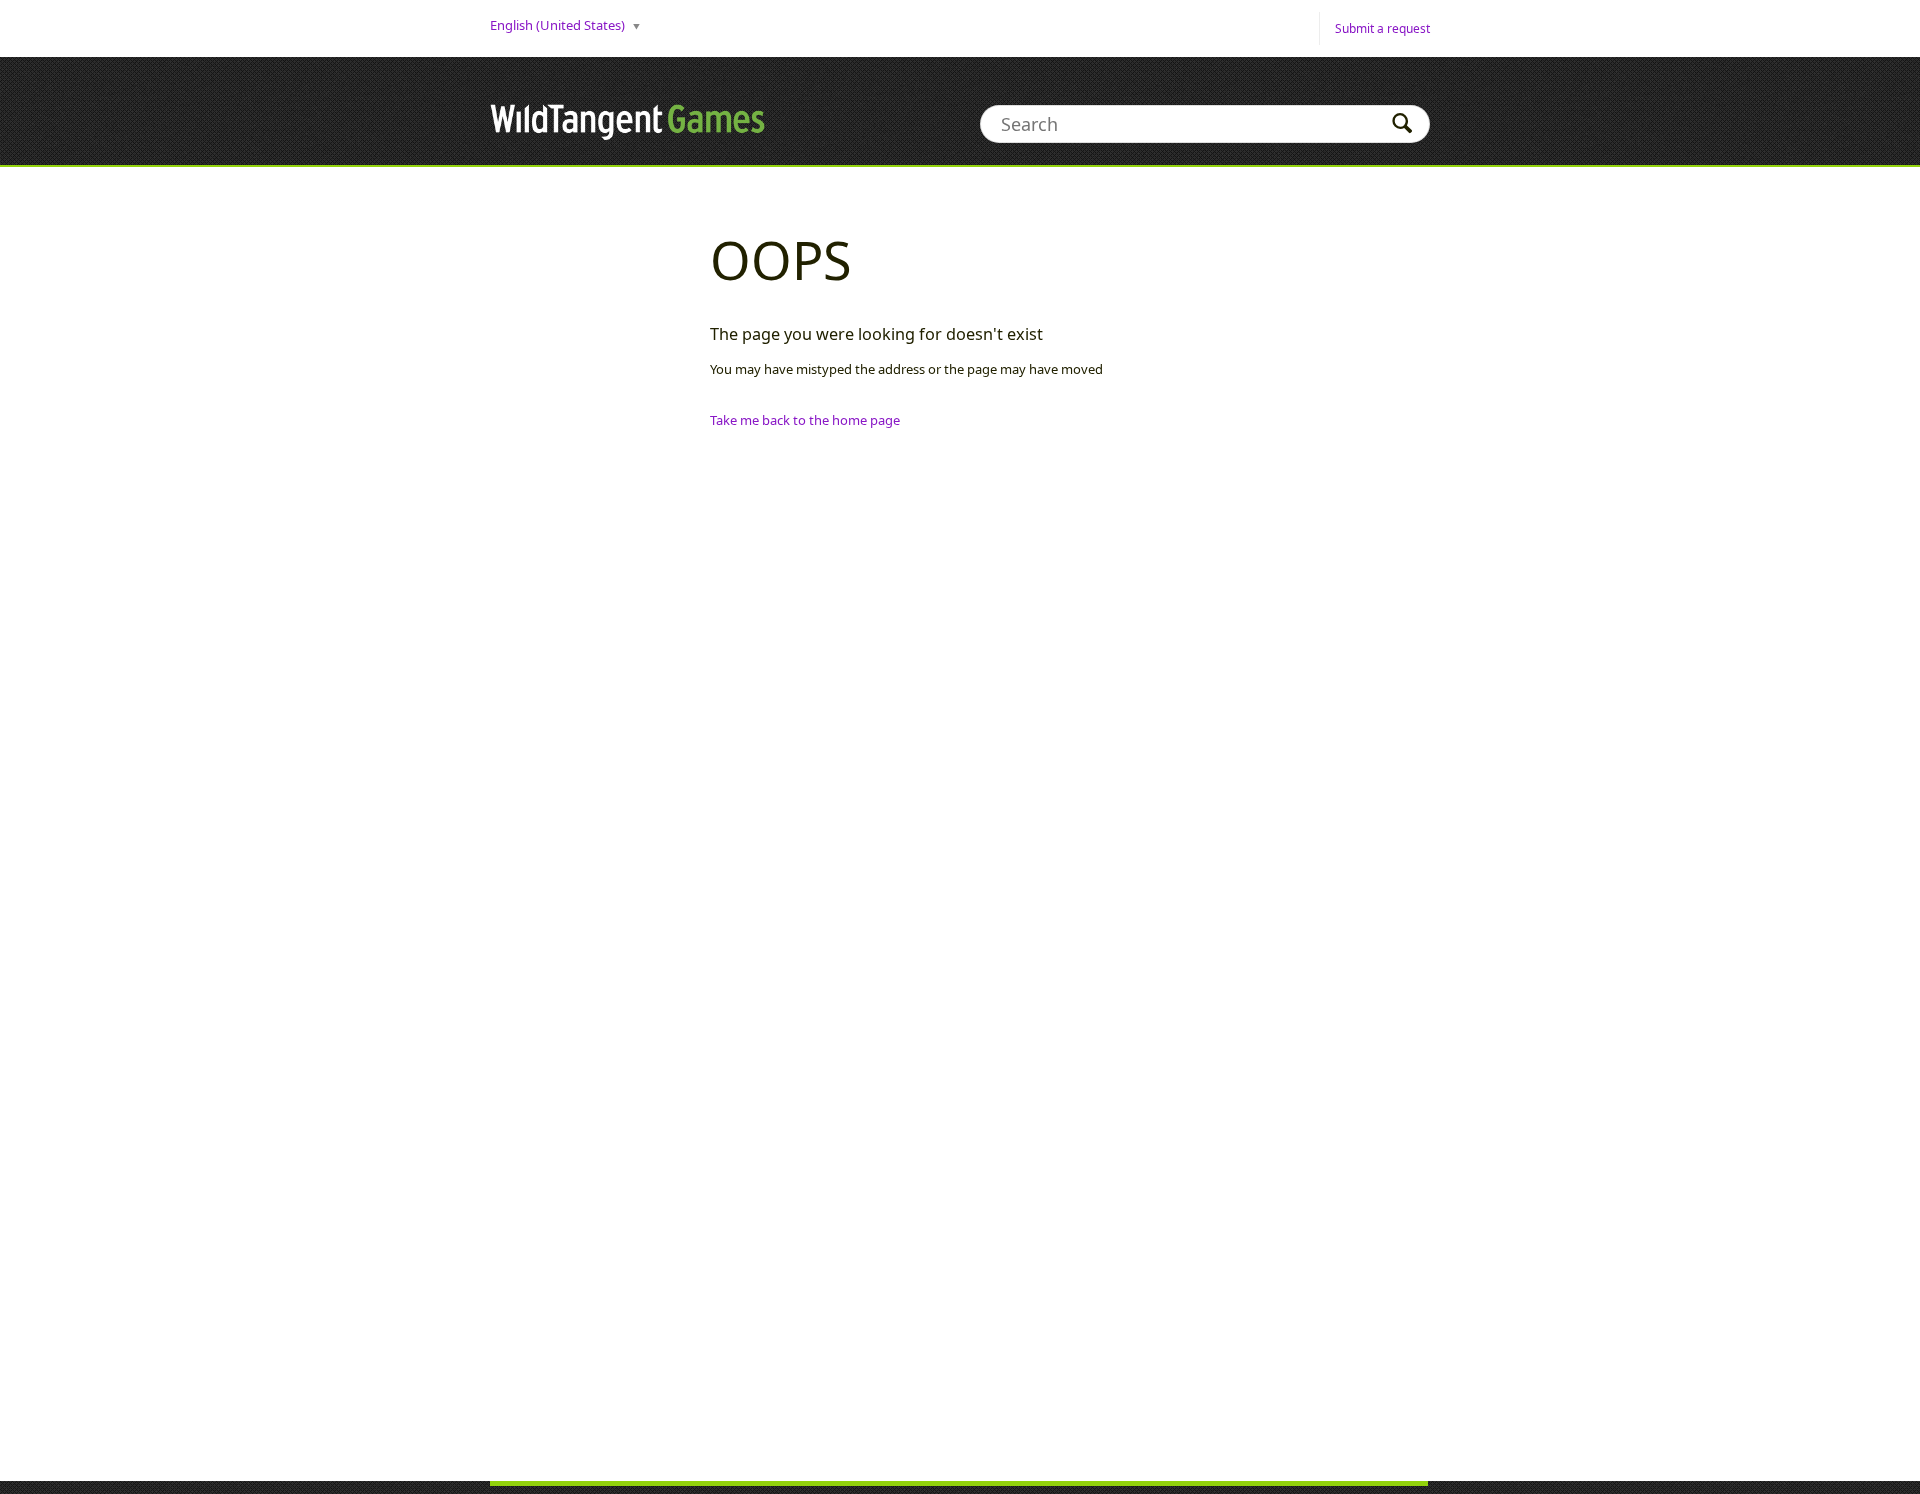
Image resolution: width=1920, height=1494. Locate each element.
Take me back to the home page (805, 420)
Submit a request (1382, 28)
